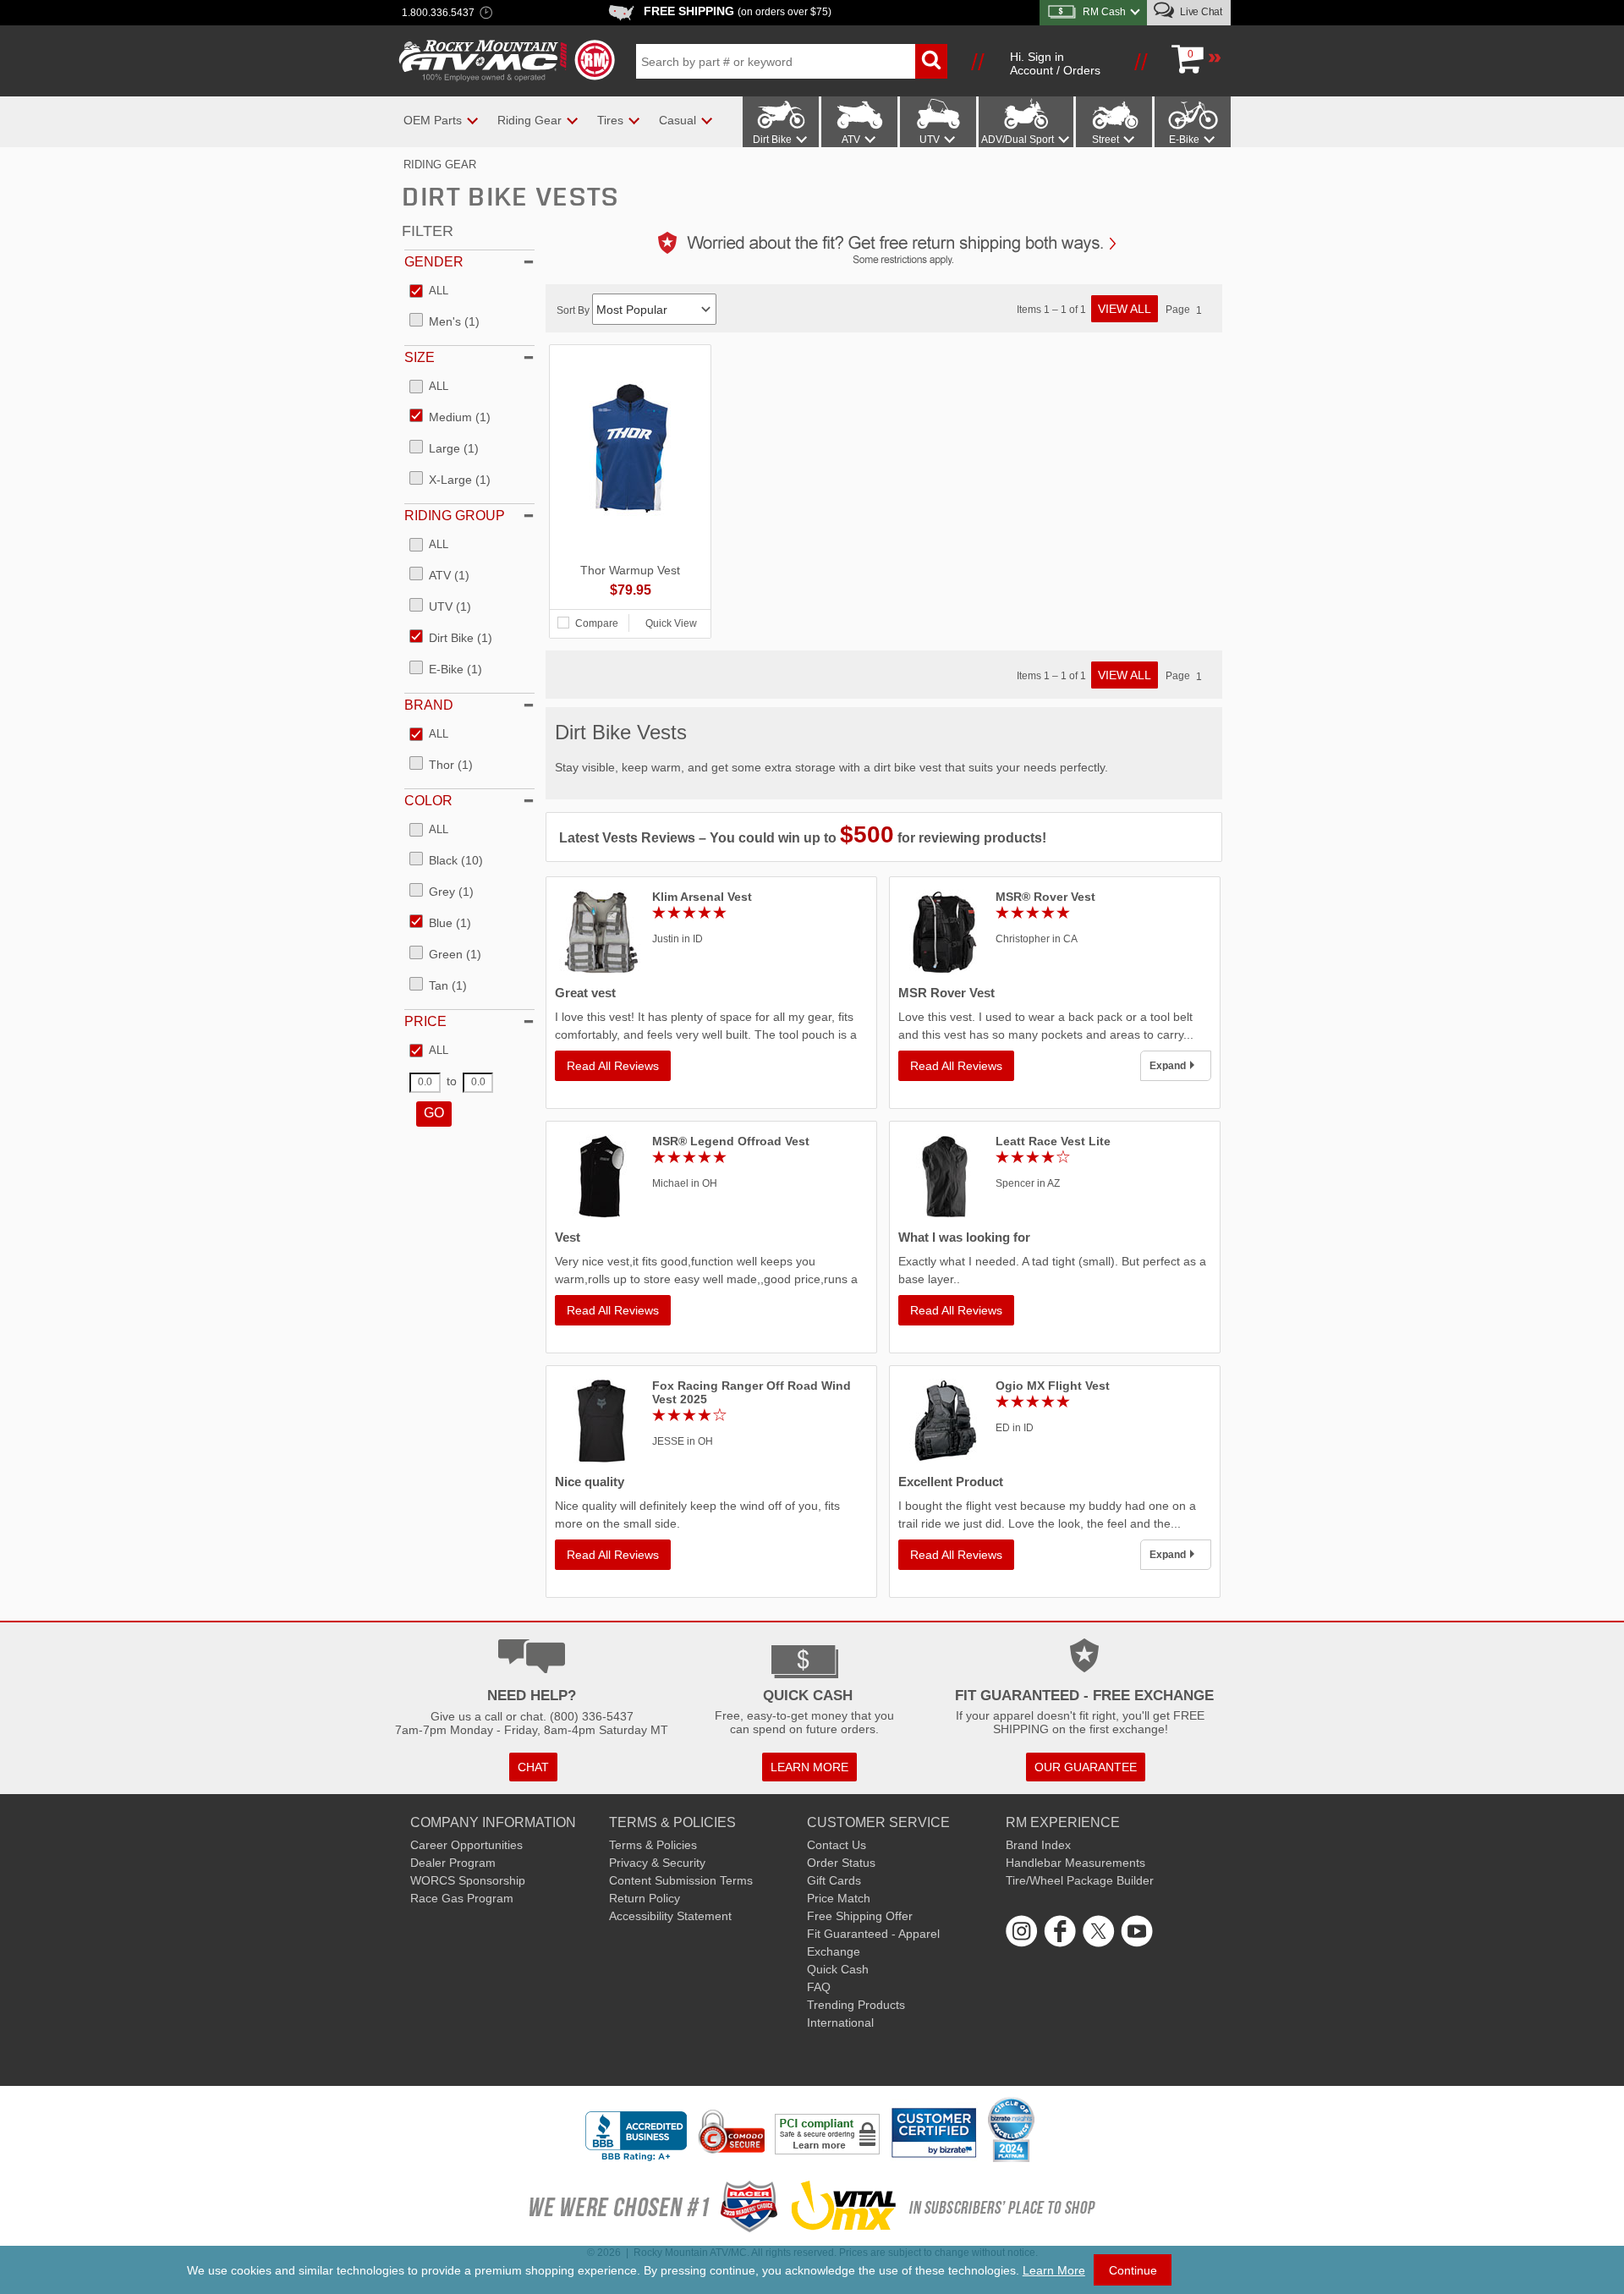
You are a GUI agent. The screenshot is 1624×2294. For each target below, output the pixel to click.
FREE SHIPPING (738, 11)
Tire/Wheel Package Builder (1080, 1880)
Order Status (841, 1863)
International (840, 2022)
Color (428, 801)
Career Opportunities (466, 1845)
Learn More (1054, 2270)
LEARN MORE (809, 1767)
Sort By (574, 310)
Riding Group (455, 516)
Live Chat (1200, 12)
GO (434, 1113)
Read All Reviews (613, 1066)
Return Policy (645, 1898)
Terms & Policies (653, 1845)
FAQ (819, 1987)
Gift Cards (834, 1880)
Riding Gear (440, 165)
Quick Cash (838, 1969)
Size (420, 357)
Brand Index (1038, 1845)
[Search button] (931, 61)
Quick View (671, 623)
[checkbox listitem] (429, 292)
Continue (1133, 2270)
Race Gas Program (462, 1898)
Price (425, 1021)
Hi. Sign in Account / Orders (1055, 63)
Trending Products (856, 2005)
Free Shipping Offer (860, 1916)
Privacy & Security (657, 1863)
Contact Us (837, 1845)
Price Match (839, 1898)
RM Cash (1104, 12)
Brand (429, 705)
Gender (434, 262)
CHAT (533, 1767)
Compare (597, 623)
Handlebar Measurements (1075, 1863)
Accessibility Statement (670, 1916)
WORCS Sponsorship (468, 1880)
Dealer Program (453, 1863)
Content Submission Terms (681, 1880)
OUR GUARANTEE (1086, 1767)
